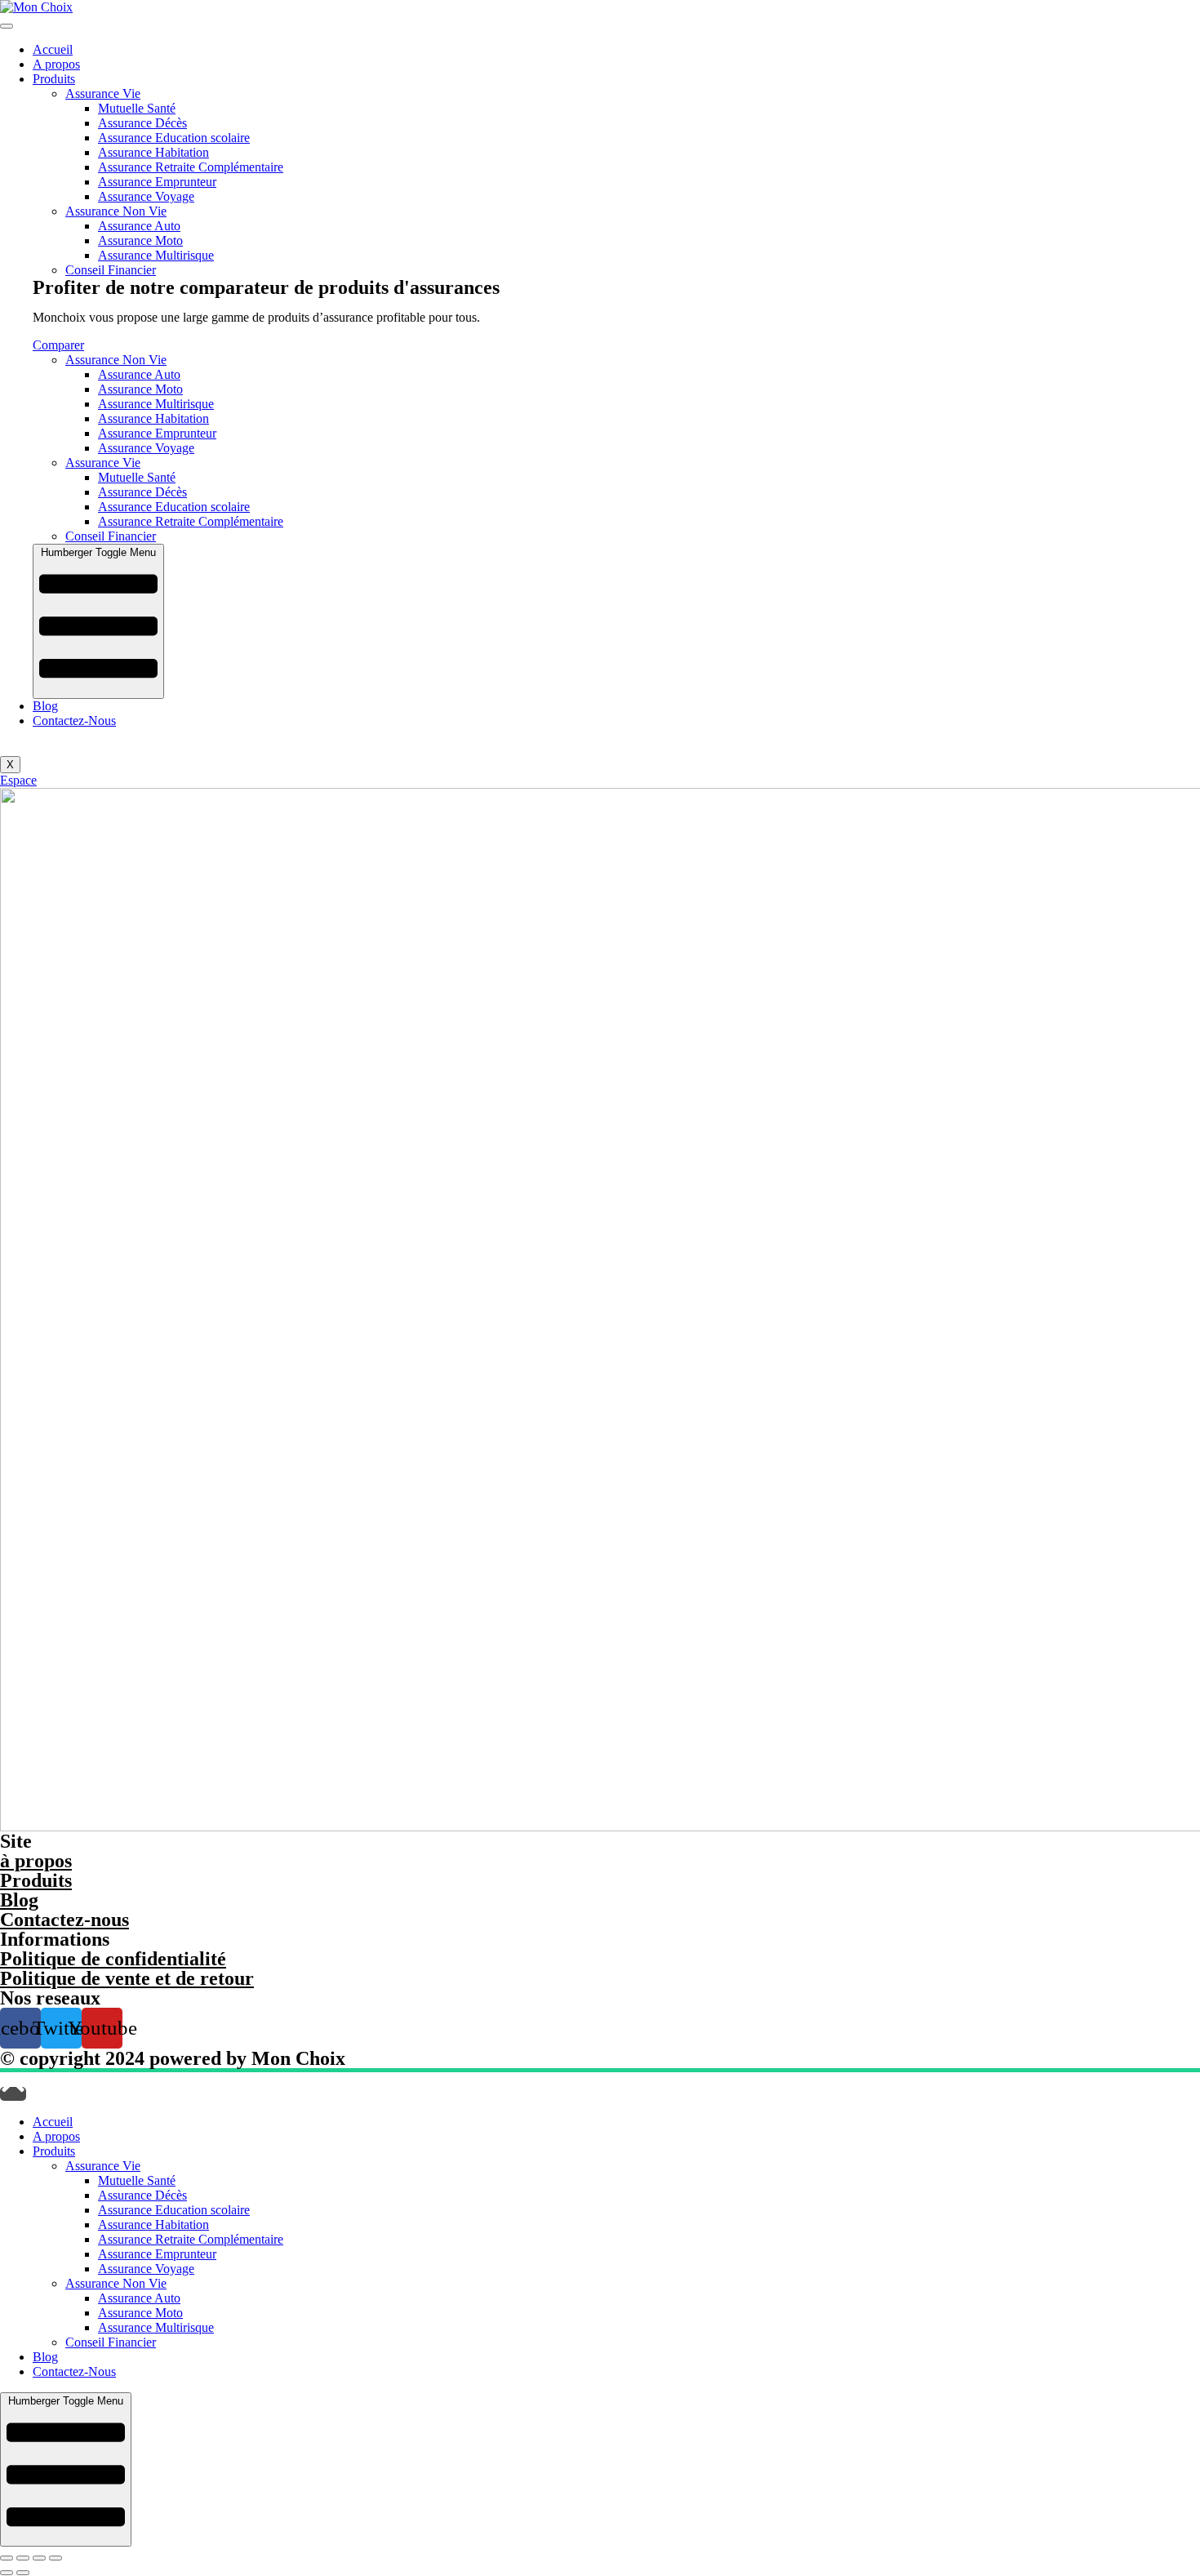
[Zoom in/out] (56, 2558)
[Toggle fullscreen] (39, 2558)
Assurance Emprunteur (157, 182)
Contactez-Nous (74, 721)
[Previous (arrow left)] (7, 2573)
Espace (18, 780)
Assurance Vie (103, 93)
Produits (54, 79)
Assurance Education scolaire (174, 138)
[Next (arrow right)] (23, 2573)
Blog (45, 706)
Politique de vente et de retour (127, 1978)
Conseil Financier (111, 270)
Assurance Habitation (153, 152)
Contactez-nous (64, 1920)
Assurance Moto (140, 240)
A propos (56, 64)
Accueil (53, 49)
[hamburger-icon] (7, 26)
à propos (36, 1861)
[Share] (23, 2558)
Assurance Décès (142, 123)
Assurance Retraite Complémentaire (191, 167)
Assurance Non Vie (116, 211)
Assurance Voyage (146, 196)
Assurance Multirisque (156, 255)
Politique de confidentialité (113, 1959)
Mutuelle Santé (137, 108)
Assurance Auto (139, 226)
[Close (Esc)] (7, 2558)
